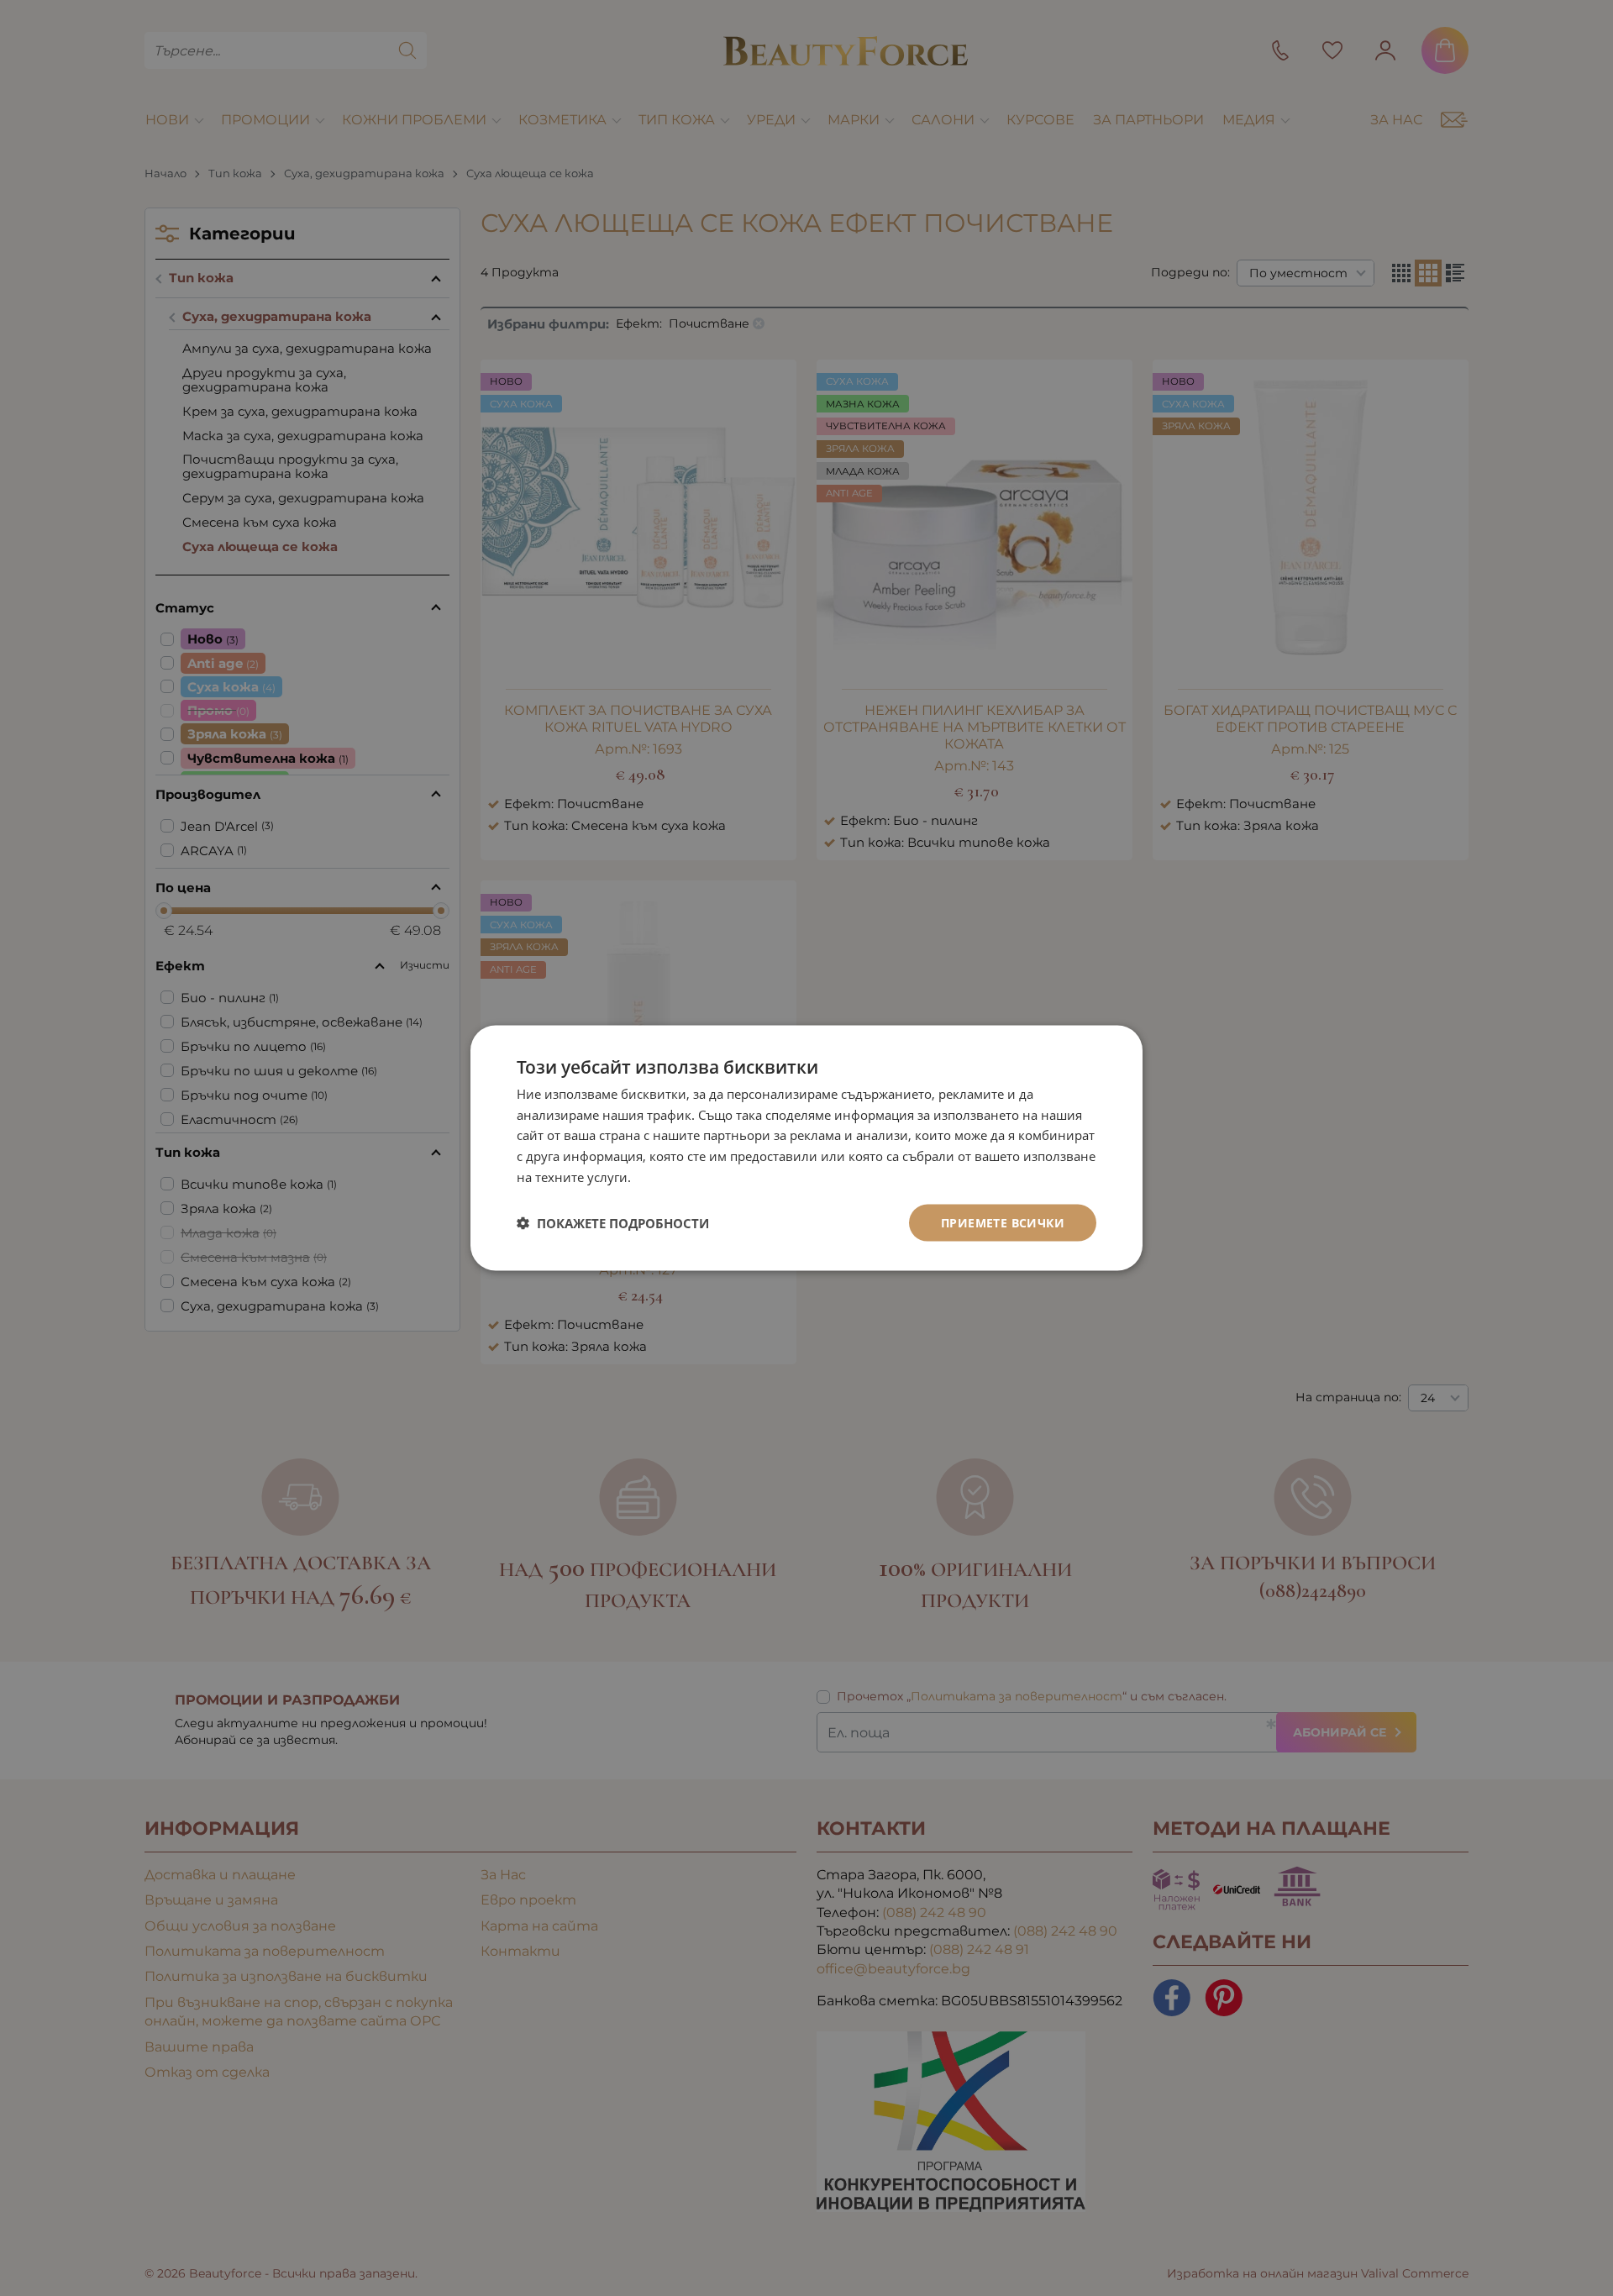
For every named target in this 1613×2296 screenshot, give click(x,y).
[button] (613, 1223)
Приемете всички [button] (1003, 1222)
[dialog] (806, 1148)
